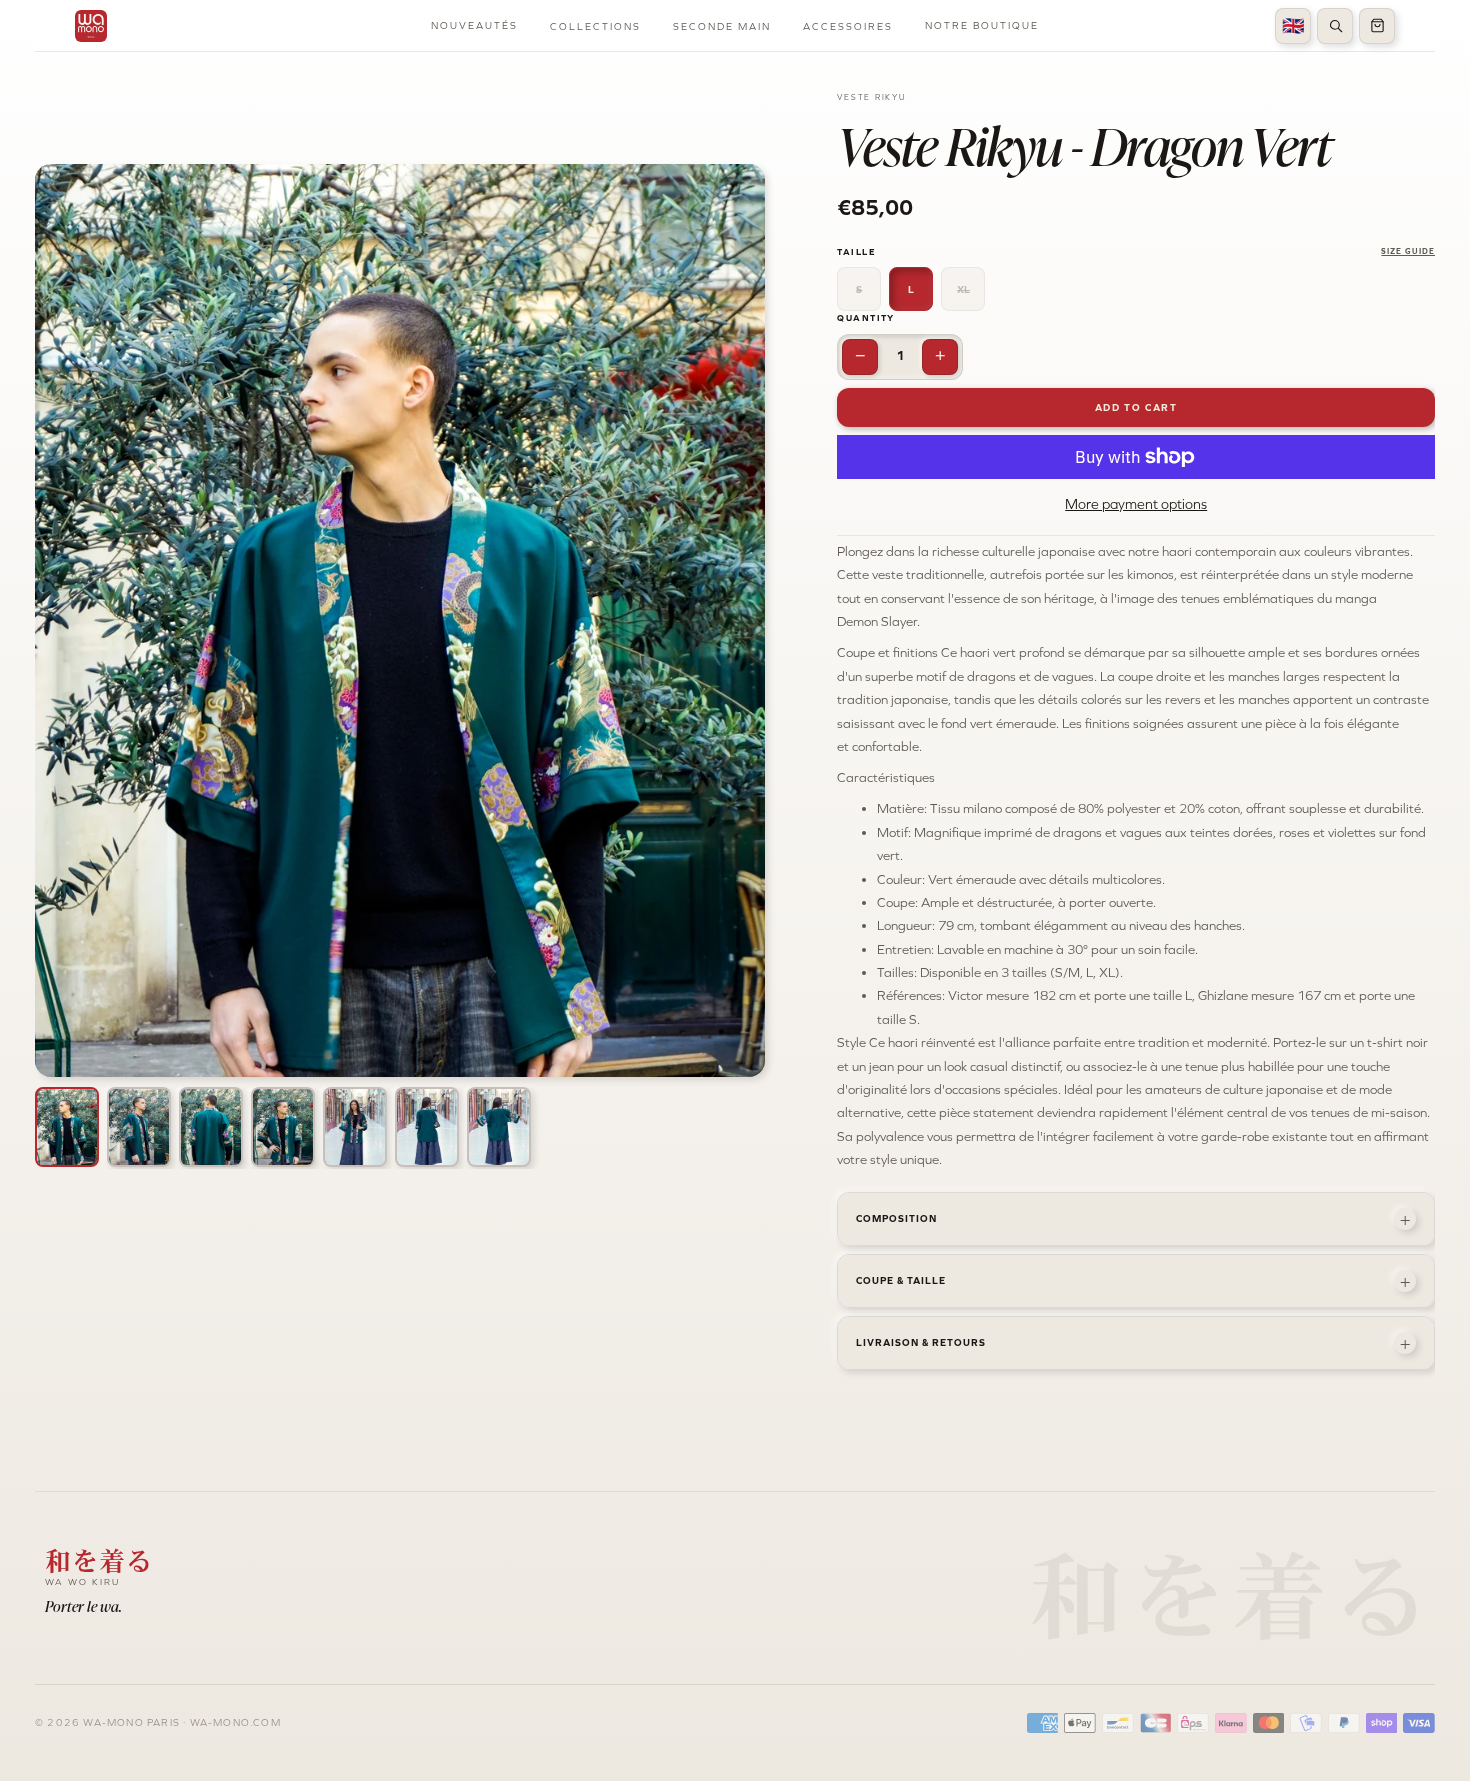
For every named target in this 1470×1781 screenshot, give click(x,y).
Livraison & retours (1133, 1343)
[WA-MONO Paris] (91, 26)
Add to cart (1136, 407)
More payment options (1136, 504)
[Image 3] (211, 1127)
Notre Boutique (982, 25)
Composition (1133, 1219)
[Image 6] (427, 1127)
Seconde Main (722, 26)
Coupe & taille (1133, 1281)
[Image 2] (139, 1127)
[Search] (1335, 26)
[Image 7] (499, 1127)
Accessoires (848, 26)
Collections (595, 26)
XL (963, 289)
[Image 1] (67, 1127)
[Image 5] (355, 1127)
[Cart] (1377, 26)
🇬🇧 (1293, 26)
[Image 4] (283, 1127)
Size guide (1408, 251)
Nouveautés (474, 25)
